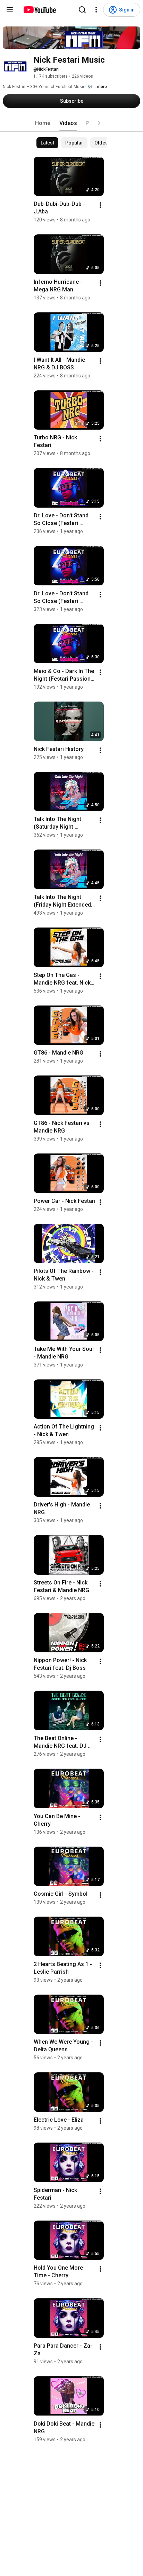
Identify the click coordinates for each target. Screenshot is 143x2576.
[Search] (82, 10)
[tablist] (71, 123)
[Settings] (96, 10)
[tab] (43, 123)
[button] (99, 123)
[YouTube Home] (39, 10)
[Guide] (10, 10)
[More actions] (100, 205)
